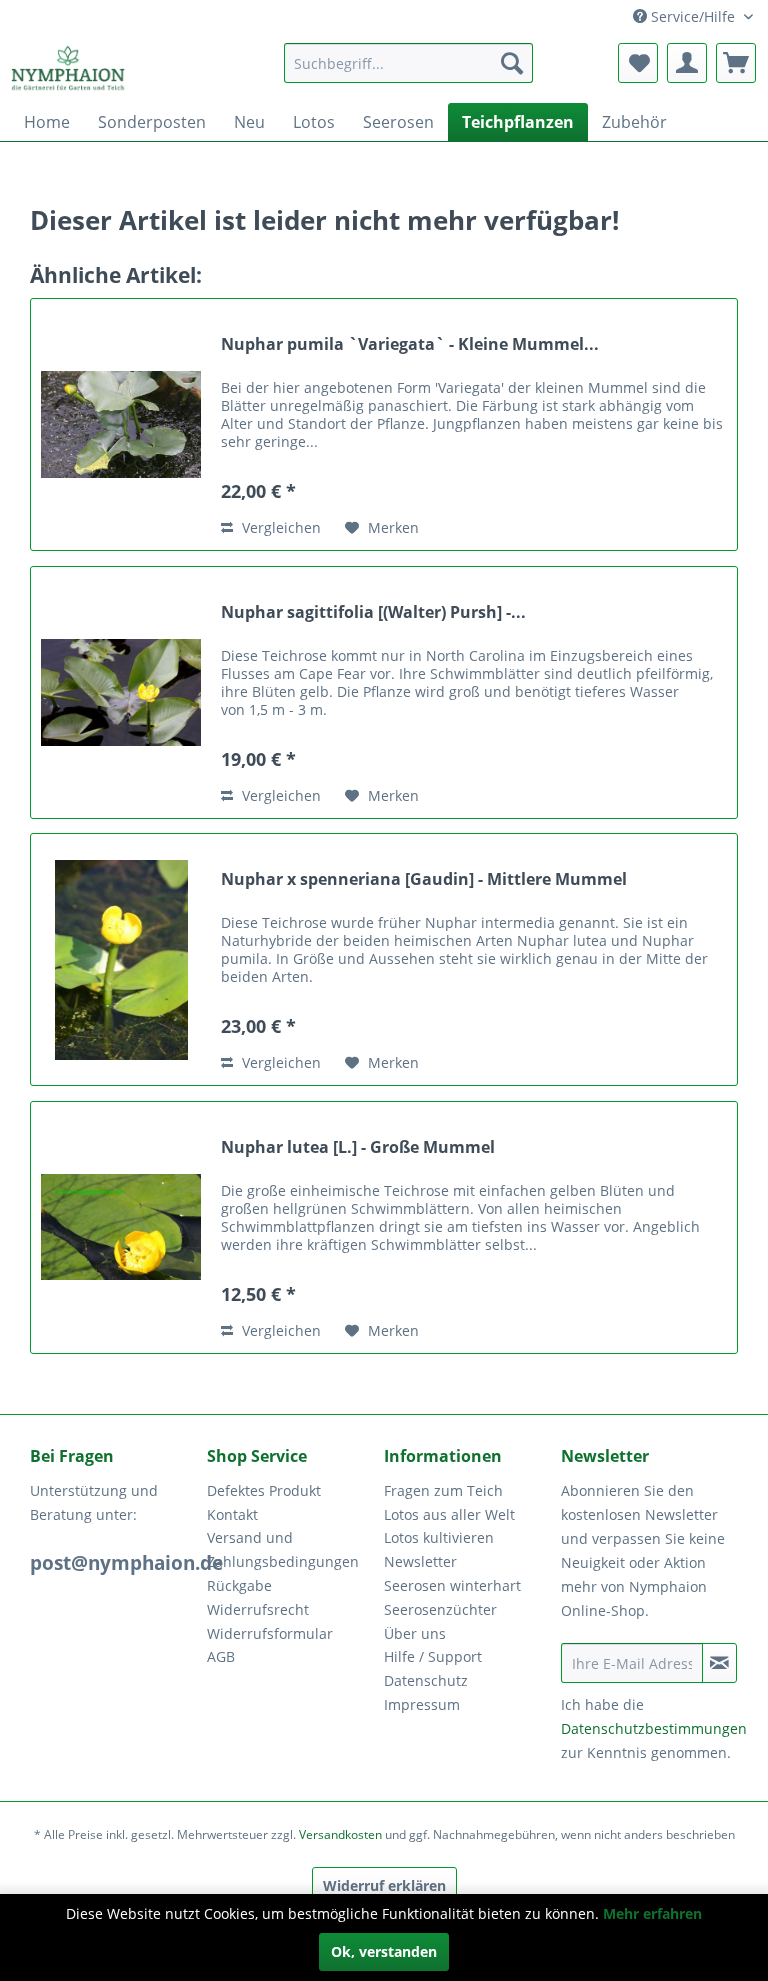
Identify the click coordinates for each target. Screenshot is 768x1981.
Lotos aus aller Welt (449, 1514)
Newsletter (420, 1561)
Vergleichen (279, 527)
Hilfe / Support (433, 1656)
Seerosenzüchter (440, 1609)
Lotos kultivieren (439, 1537)
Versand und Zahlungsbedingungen (283, 1549)
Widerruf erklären (384, 1885)
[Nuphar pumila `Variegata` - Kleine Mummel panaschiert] (121, 424)
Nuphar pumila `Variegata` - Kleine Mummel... (410, 344)
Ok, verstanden (384, 1951)
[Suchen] (512, 63)
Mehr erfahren (652, 1913)
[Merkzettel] (638, 63)
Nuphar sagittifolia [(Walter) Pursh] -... (373, 612)
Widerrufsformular (270, 1633)
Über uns (415, 1633)
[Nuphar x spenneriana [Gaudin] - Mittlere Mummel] (121, 959)
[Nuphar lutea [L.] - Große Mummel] (121, 1227)
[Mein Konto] (687, 63)
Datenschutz (426, 1680)
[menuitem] (409, 63)
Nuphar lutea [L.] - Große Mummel (358, 1147)
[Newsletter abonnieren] (719, 1663)
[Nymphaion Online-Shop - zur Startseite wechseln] (68, 68)
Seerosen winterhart (452, 1585)
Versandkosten (340, 1834)
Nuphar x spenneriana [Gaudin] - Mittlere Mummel (424, 879)
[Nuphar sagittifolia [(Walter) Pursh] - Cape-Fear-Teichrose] (121, 692)
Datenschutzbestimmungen (654, 1728)
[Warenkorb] (736, 63)
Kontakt (232, 1514)
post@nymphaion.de (126, 1563)
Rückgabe (239, 1585)
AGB (221, 1656)
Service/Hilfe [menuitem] (693, 16)
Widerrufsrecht (258, 1609)
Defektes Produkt (264, 1490)
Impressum (422, 1704)
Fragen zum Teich (443, 1490)
